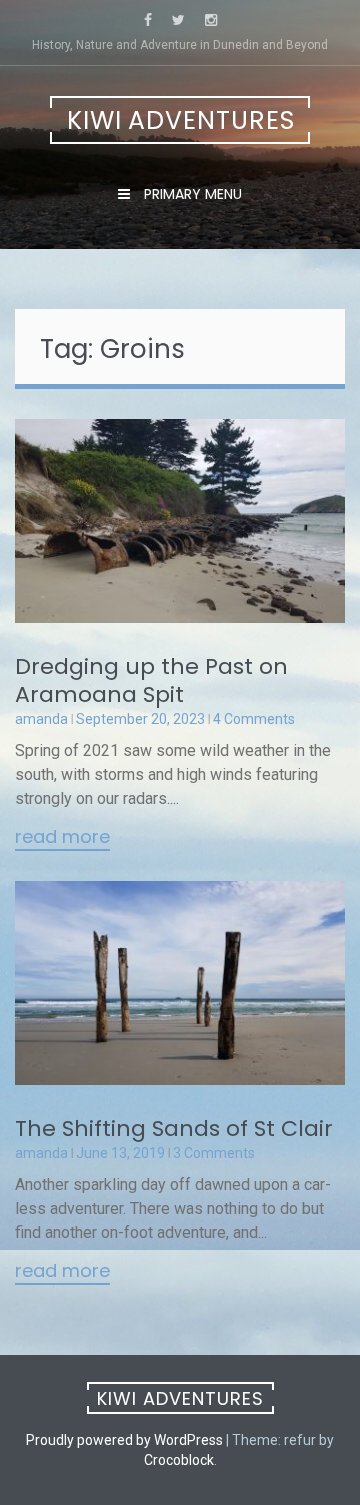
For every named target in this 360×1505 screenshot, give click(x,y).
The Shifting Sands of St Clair (174, 1128)
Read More (62, 838)
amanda (41, 719)
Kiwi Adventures (181, 120)
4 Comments (254, 719)
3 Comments (214, 1153)
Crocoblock (179, 1460)
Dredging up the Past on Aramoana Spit (151, 680)
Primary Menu (191, 194)
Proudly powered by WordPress (124, 1440)
